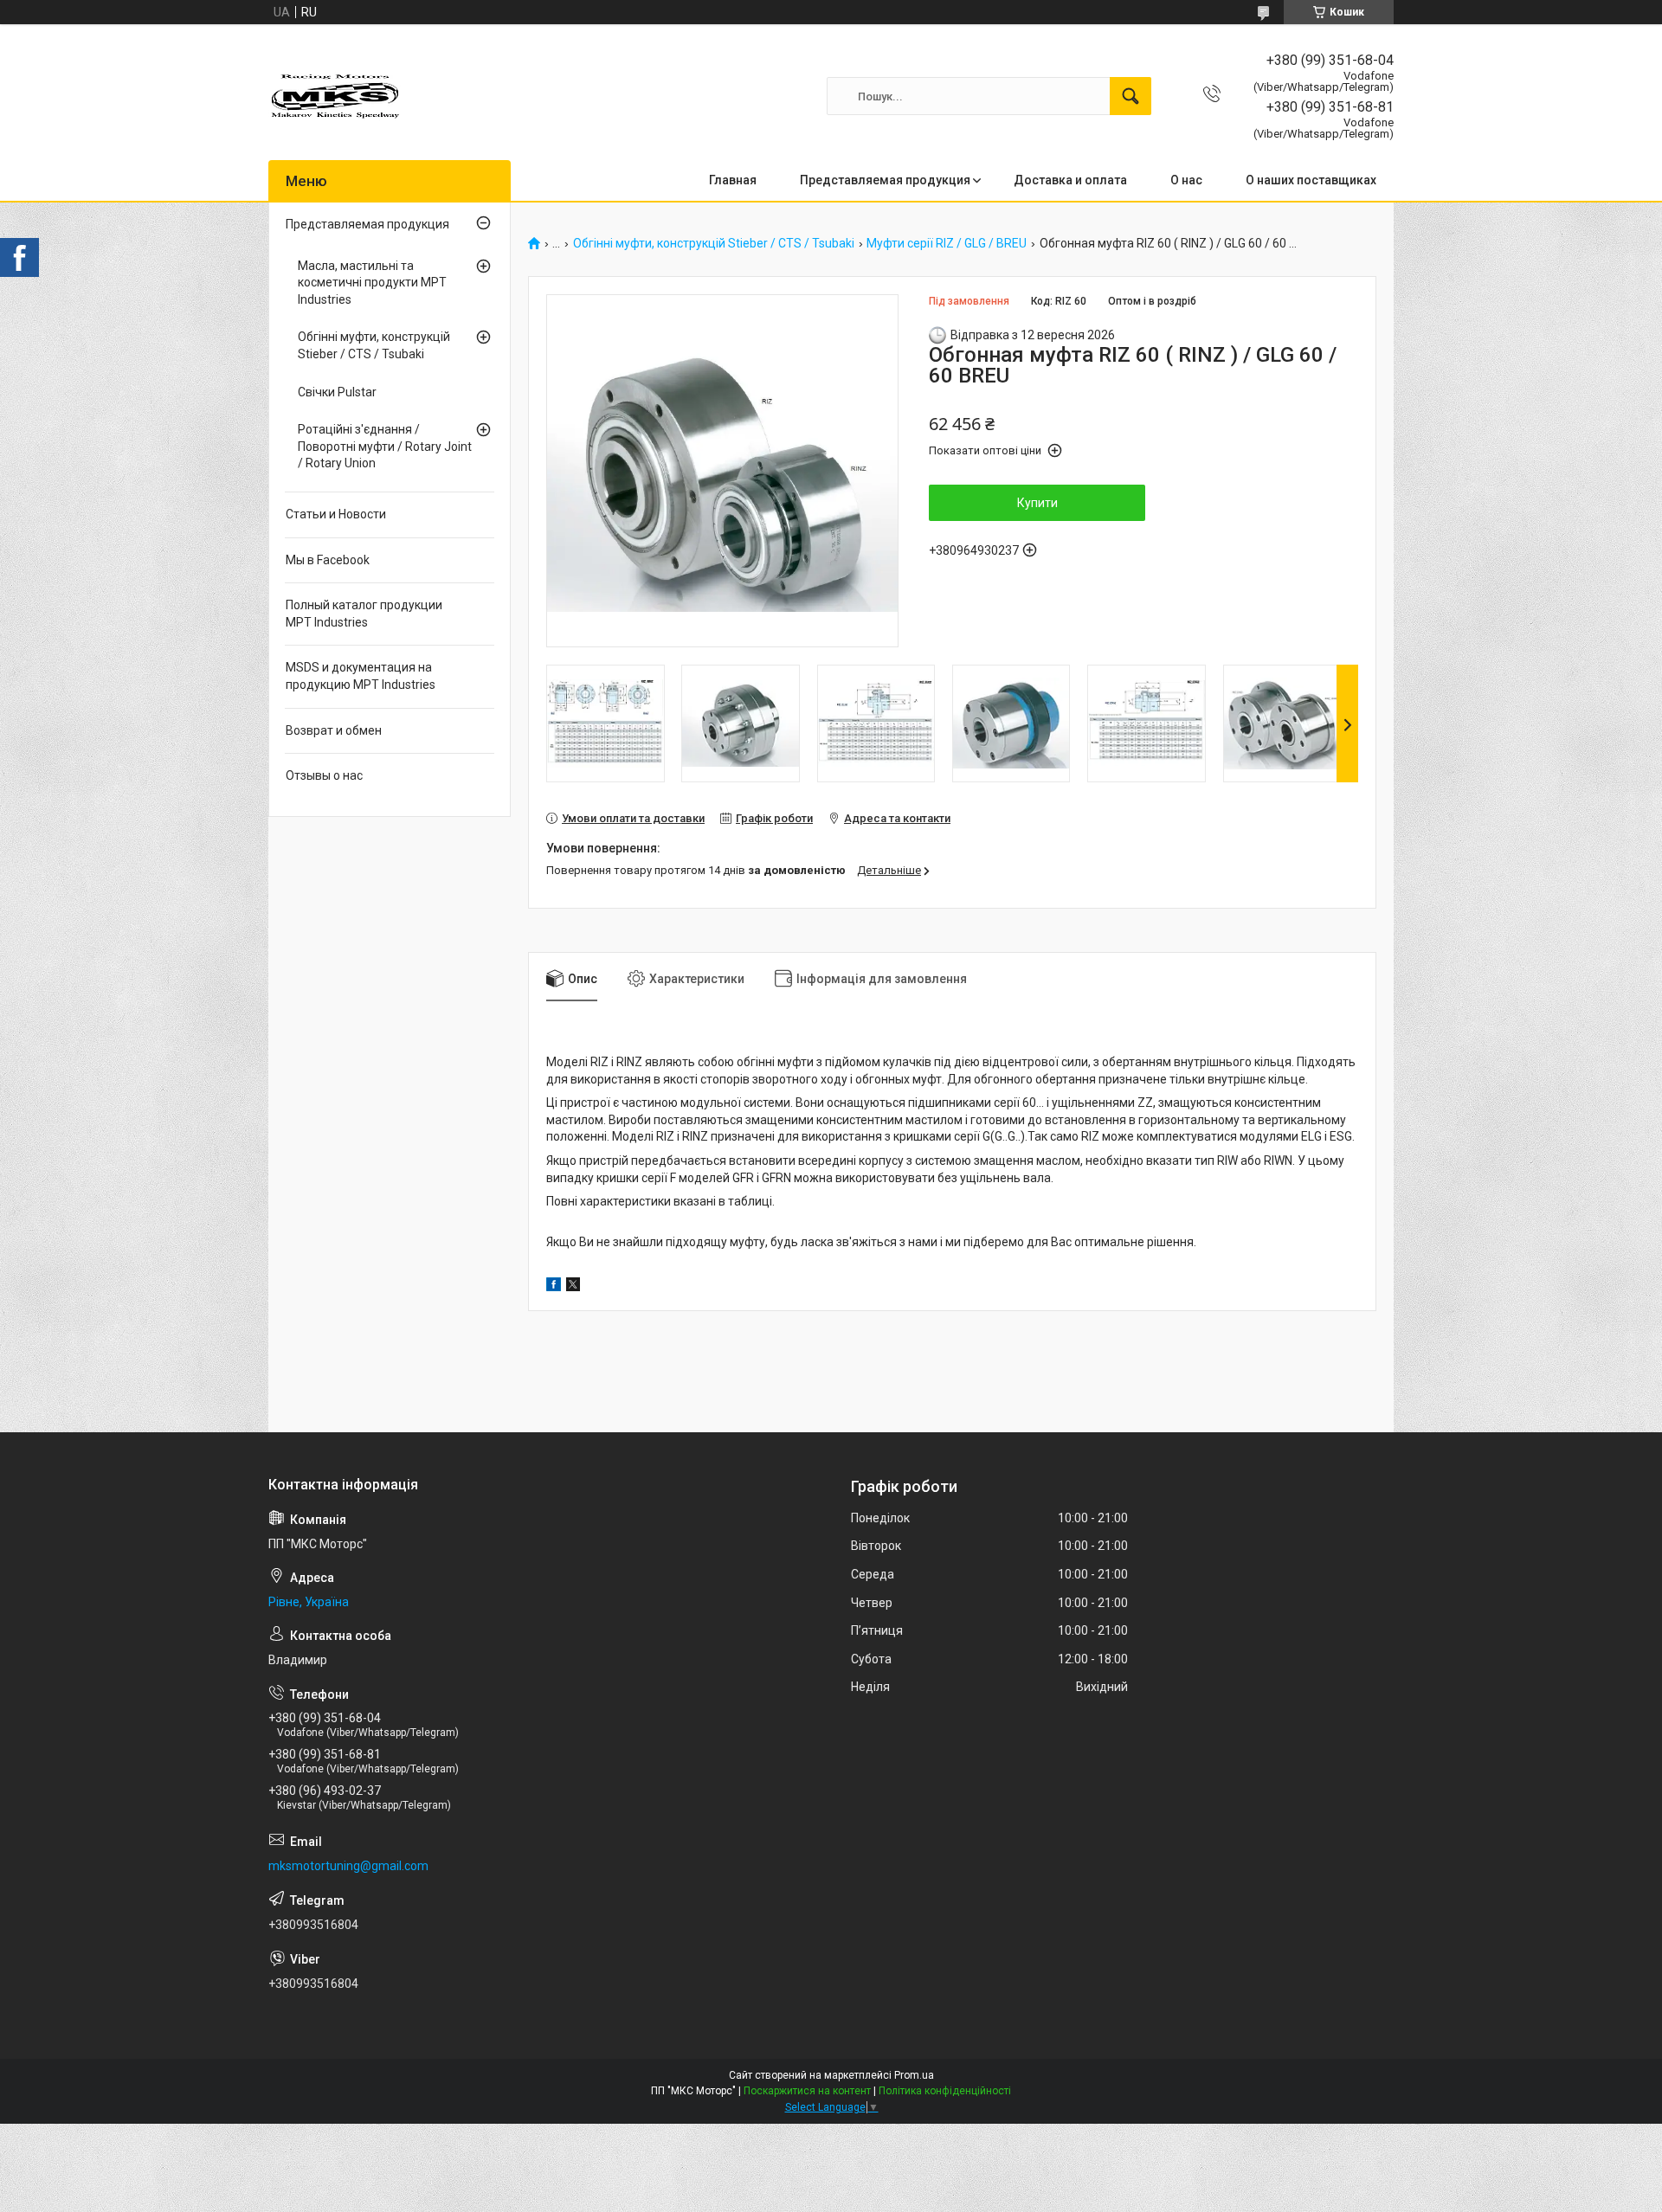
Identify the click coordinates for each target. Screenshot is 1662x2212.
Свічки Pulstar (337, 392)
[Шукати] (1131, 96)
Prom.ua (914, 2075)
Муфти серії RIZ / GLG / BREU (947, 244)
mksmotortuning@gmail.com (348, 1866)
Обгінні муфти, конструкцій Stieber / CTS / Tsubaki (714, 244)
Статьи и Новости (336, 514)
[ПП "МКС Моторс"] (336, 96)
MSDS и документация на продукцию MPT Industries (361, 676)
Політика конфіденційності (945, 2091)
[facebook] (554, 1287)
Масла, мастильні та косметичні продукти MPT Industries (372, 283)
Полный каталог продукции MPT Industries (364, 614)
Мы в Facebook (328, 560)
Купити (1037, 503)
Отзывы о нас (324, 775)
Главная (733, 180)
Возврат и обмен (334, 730)
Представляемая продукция (885, 180)
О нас (1186, 180)
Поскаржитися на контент (807, 2091)
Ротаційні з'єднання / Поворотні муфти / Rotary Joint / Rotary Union (385, 446)
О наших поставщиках (1311, 180)
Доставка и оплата (1070, 180)
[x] (573, 1287)
